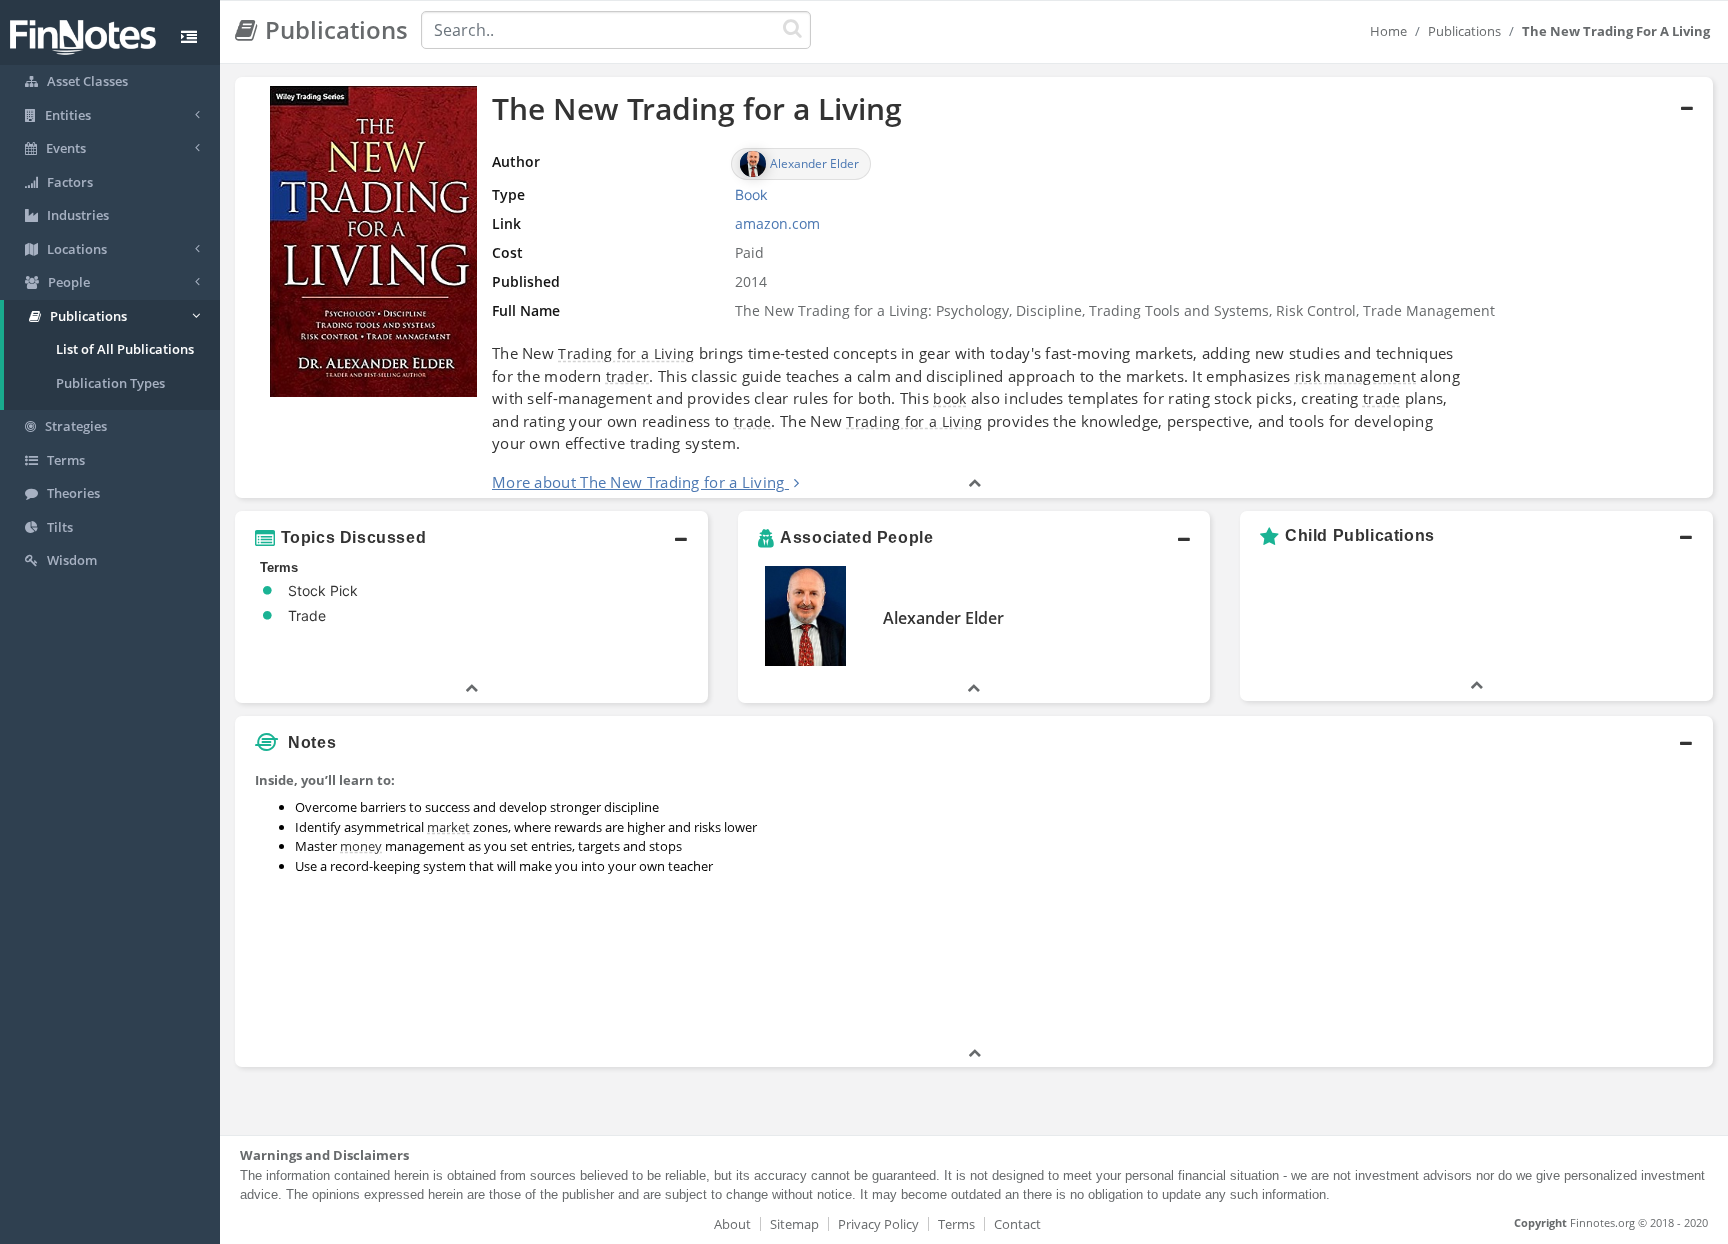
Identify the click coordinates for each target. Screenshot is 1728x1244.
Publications (1464, 31)
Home (1388, 31)
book (949, 398)
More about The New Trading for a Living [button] (638, 482)
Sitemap (794, 1224)
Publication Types (110, 383)
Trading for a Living (626, 353)
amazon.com (777, 223)
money (361, 846)
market (448, 827)
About (732, 1224)
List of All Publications (125, 349)
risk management (1356, 376)
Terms (956, 1224)
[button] (974, 288)
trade (1382, 398)
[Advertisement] (1524, 903)
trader (628, 376)
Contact (1017, 1224)
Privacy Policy (878, 1224)
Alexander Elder (943, 618)
